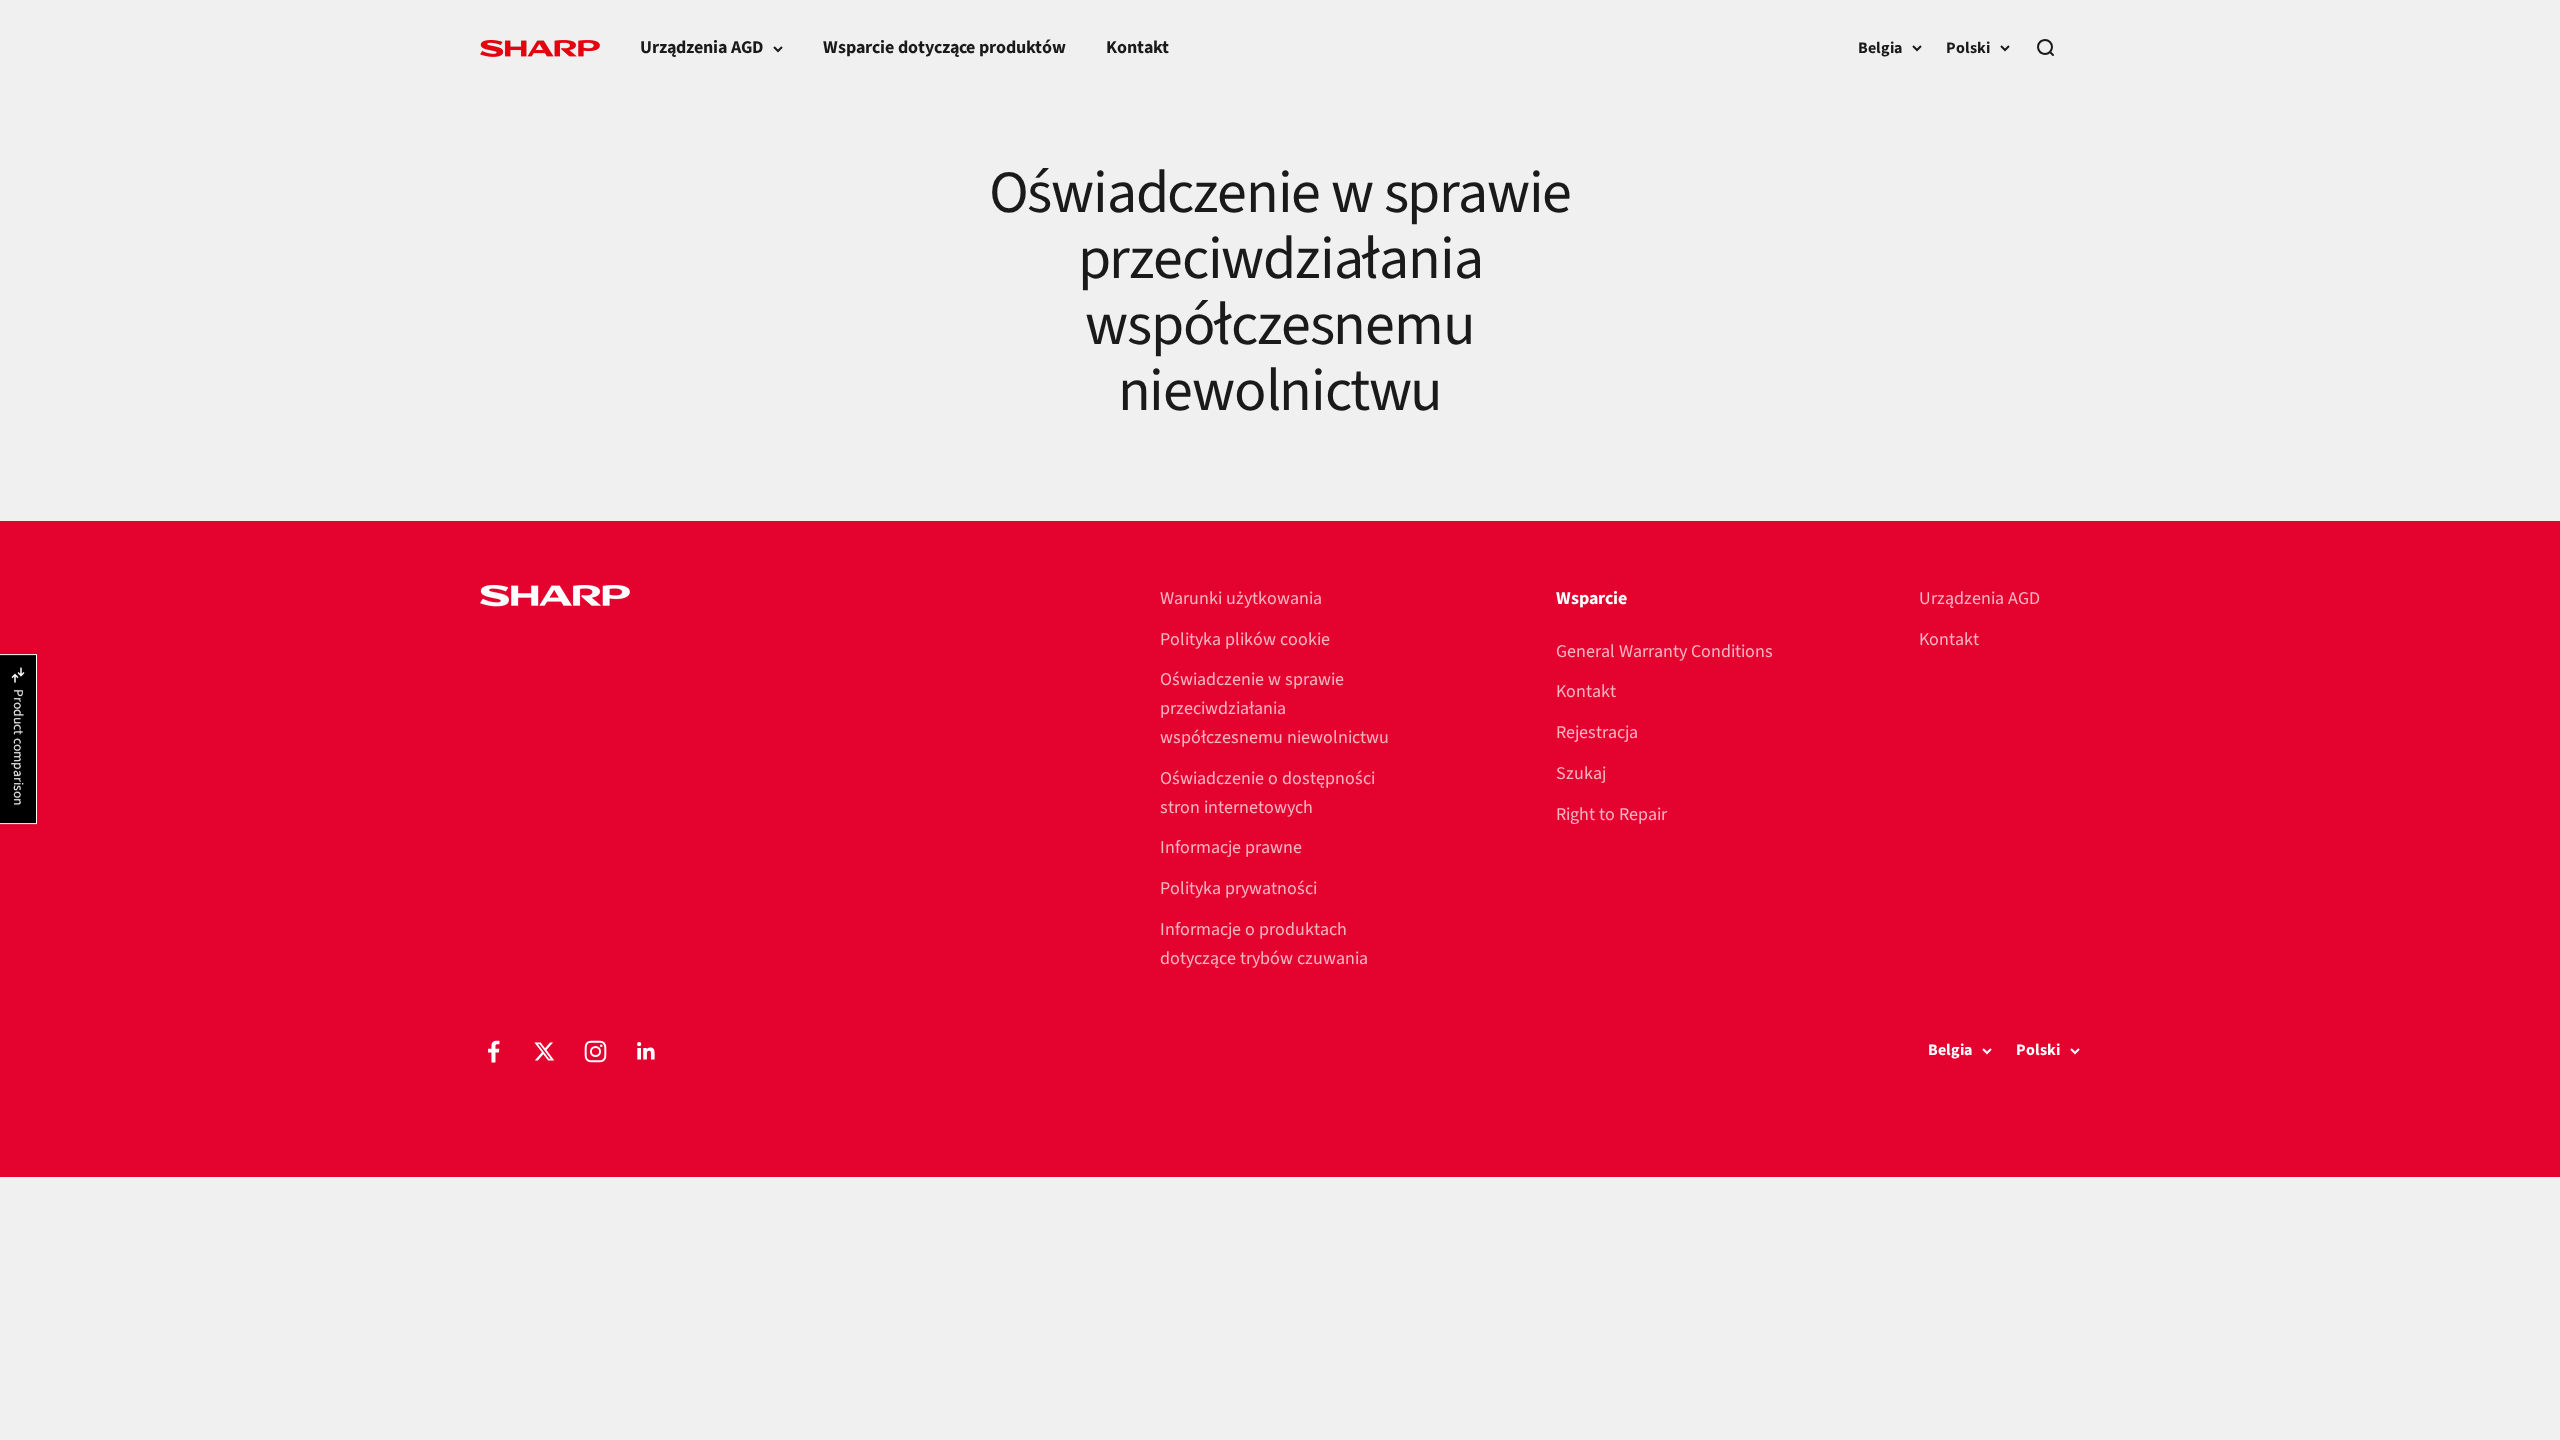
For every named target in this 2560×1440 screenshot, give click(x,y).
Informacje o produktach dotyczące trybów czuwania (1264, 944)
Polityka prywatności (1238, 888)
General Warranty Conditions (1664, 651)
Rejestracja (1597, 732)
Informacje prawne (1231, 847)
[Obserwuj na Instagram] (595, 1051)
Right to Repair (1611, 814)
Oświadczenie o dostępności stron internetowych (1267, 793)
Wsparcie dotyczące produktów (944, 47)
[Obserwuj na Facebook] (493, 1051)
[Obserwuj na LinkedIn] (646, 1051)
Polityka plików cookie (1245, 639)
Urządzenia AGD (701, 47)
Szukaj (1581, 773)
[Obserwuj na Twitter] (544, 1051)
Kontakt (1137, 47)
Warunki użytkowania (1241, 598)
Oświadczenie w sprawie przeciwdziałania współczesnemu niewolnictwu (1274, 708)
